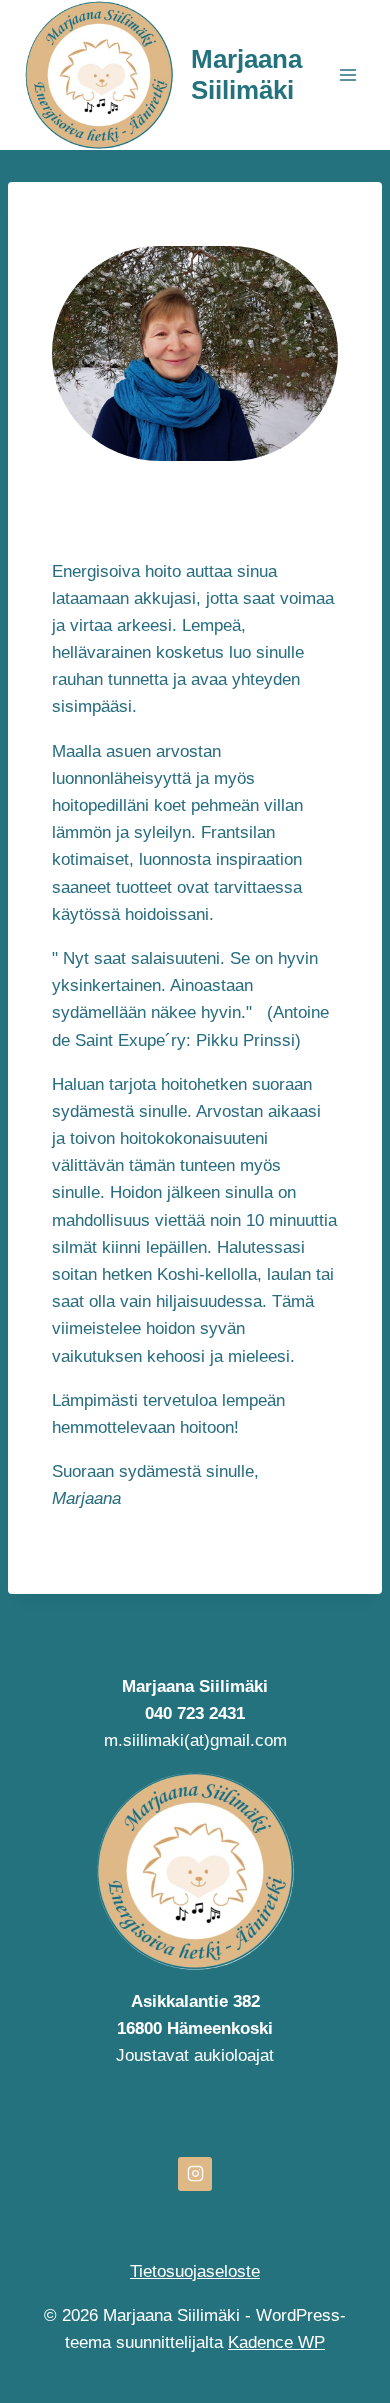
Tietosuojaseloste (195, 2271)
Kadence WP (276, 2342)
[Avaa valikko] (347, 74)
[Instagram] (195, 2174)
